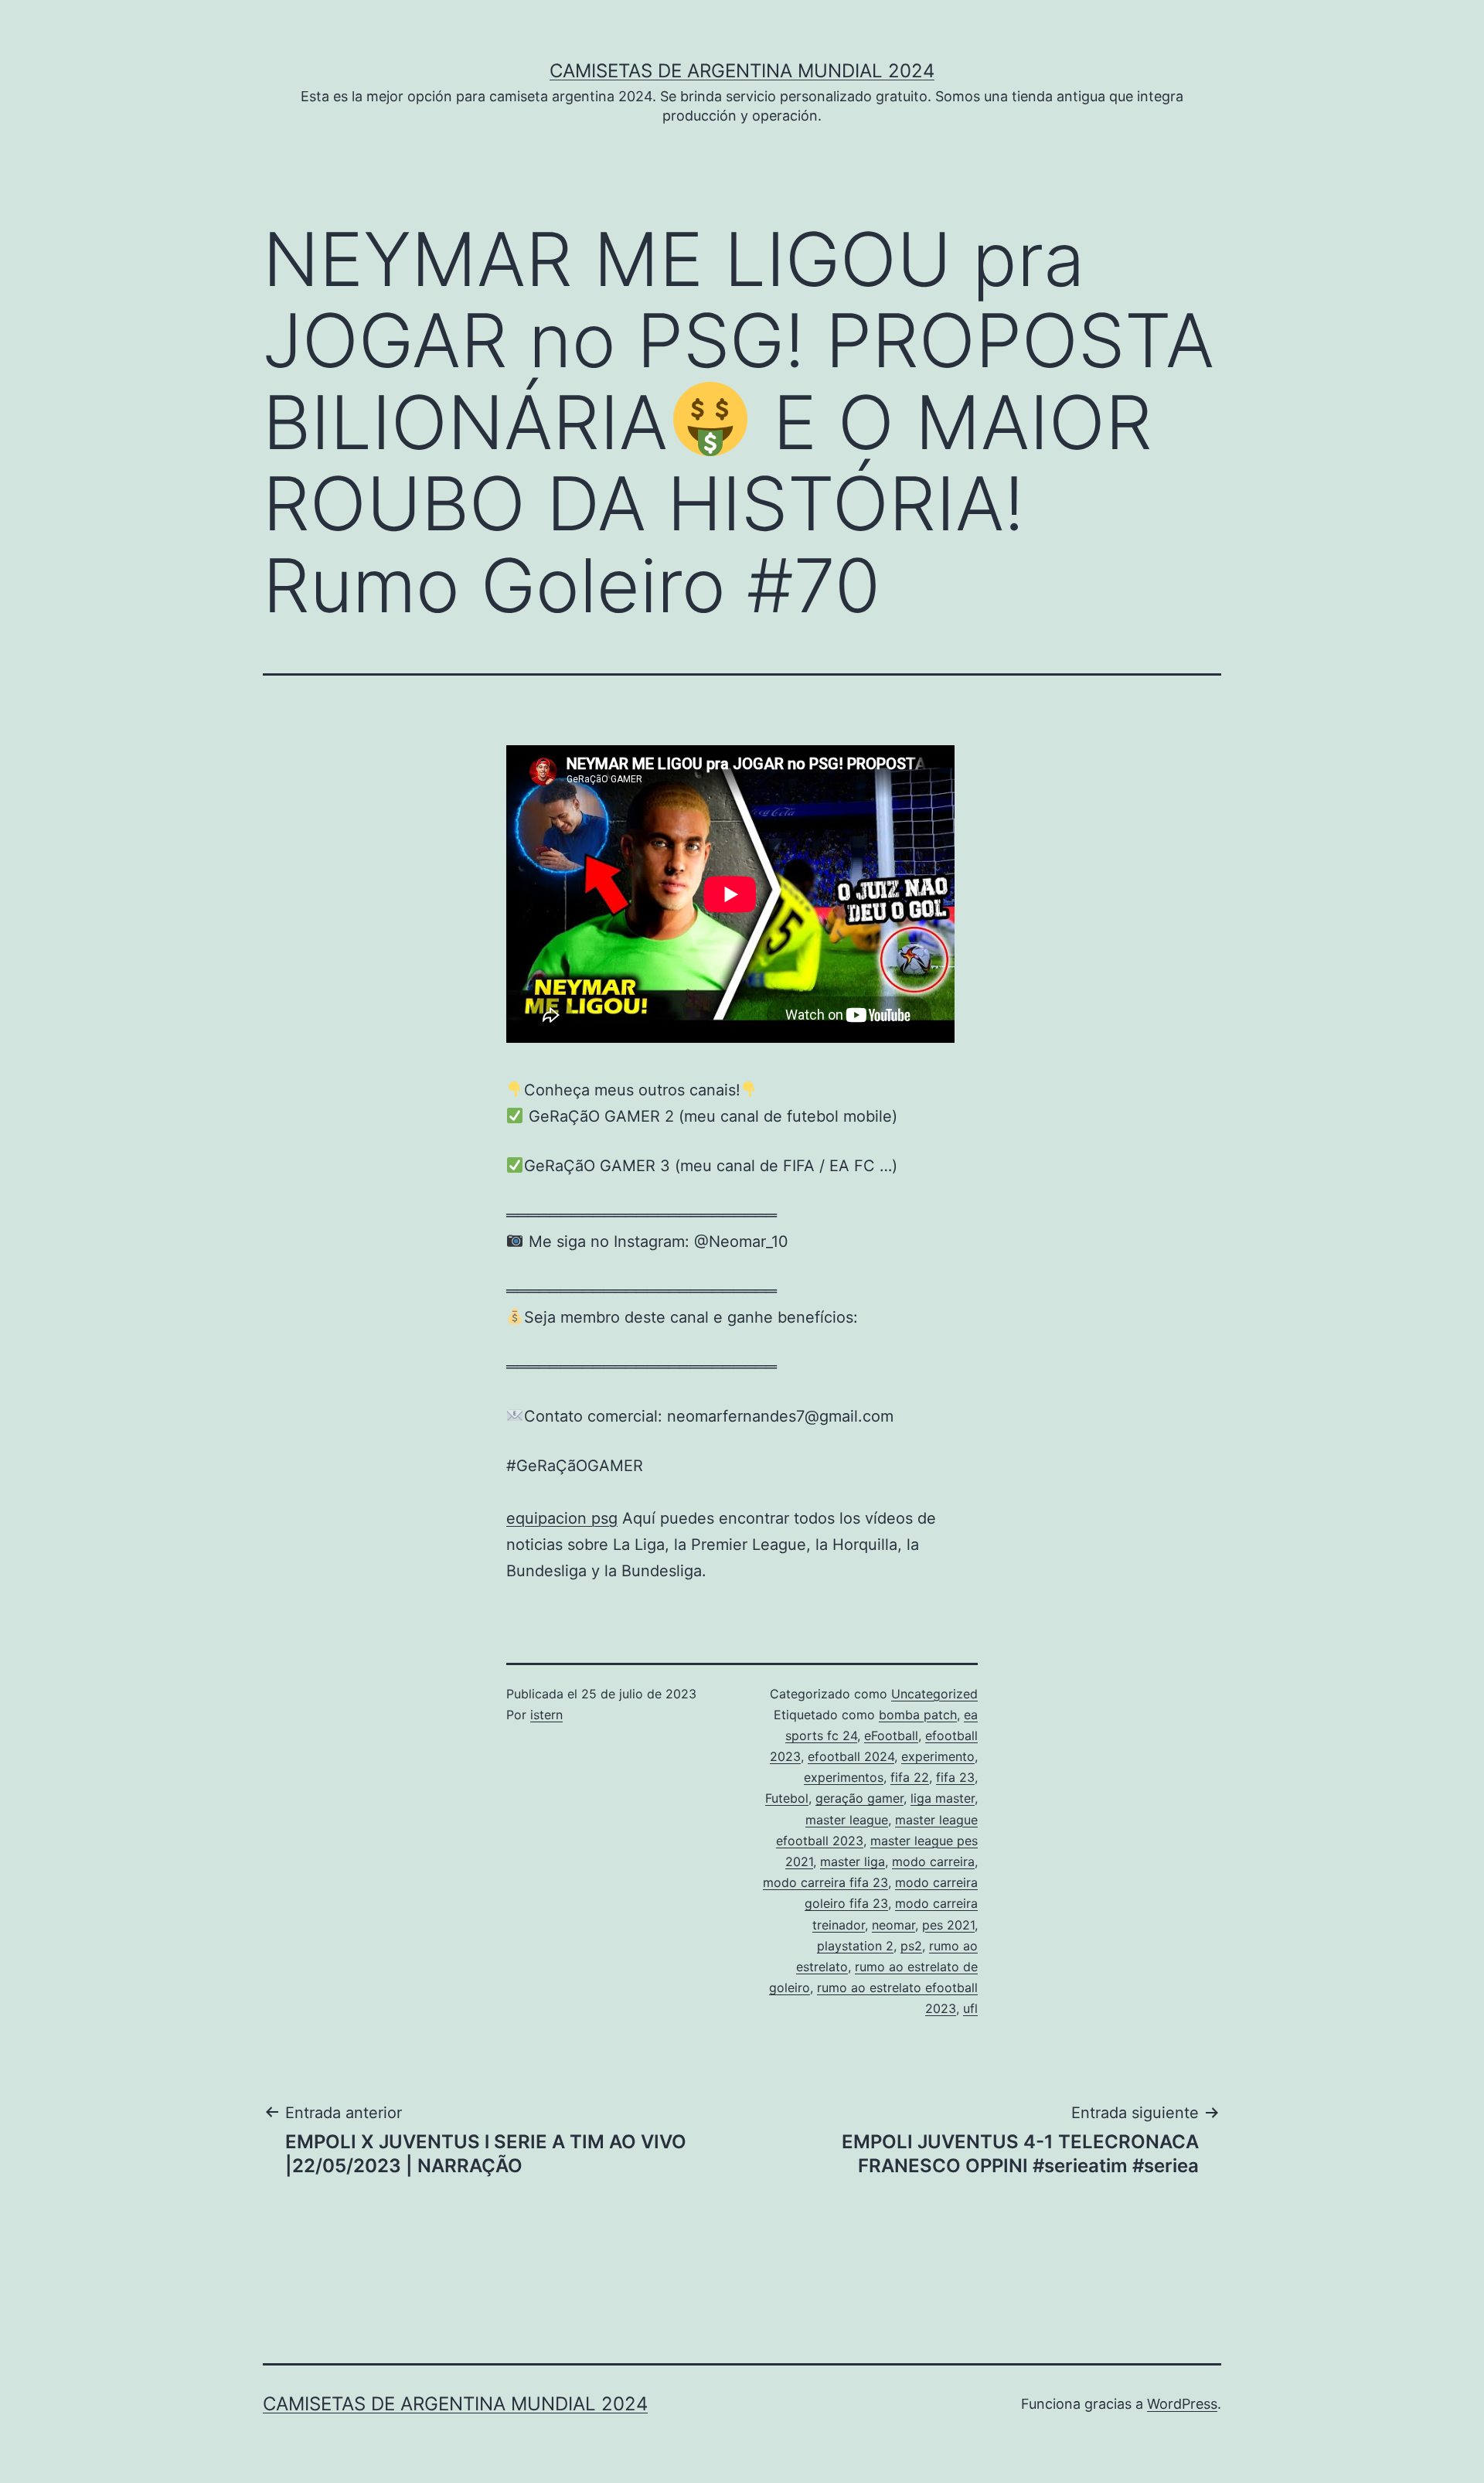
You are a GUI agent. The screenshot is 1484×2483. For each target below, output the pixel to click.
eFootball (891, 1735)
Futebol (787, 1798)
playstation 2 (855, 1946)
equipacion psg (562, 1518)
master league (847, 1820)
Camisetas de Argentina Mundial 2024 (742, 71)
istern (546, 1715)
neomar (893, 1925)
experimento (938, 1756)
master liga (853, 1861)
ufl (970, 2008)
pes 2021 (948, 1925)
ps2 (911, 1946)
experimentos (844, 1777)
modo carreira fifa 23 (825, 1882)
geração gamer (859, 1798)
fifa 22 (910, 1777)
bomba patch (918, 1715)
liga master (943, 1798)
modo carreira (933, 1861)
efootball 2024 (851, 1756)
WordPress (1182, 2404)
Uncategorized (934, 1694)
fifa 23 (955, 1777)
